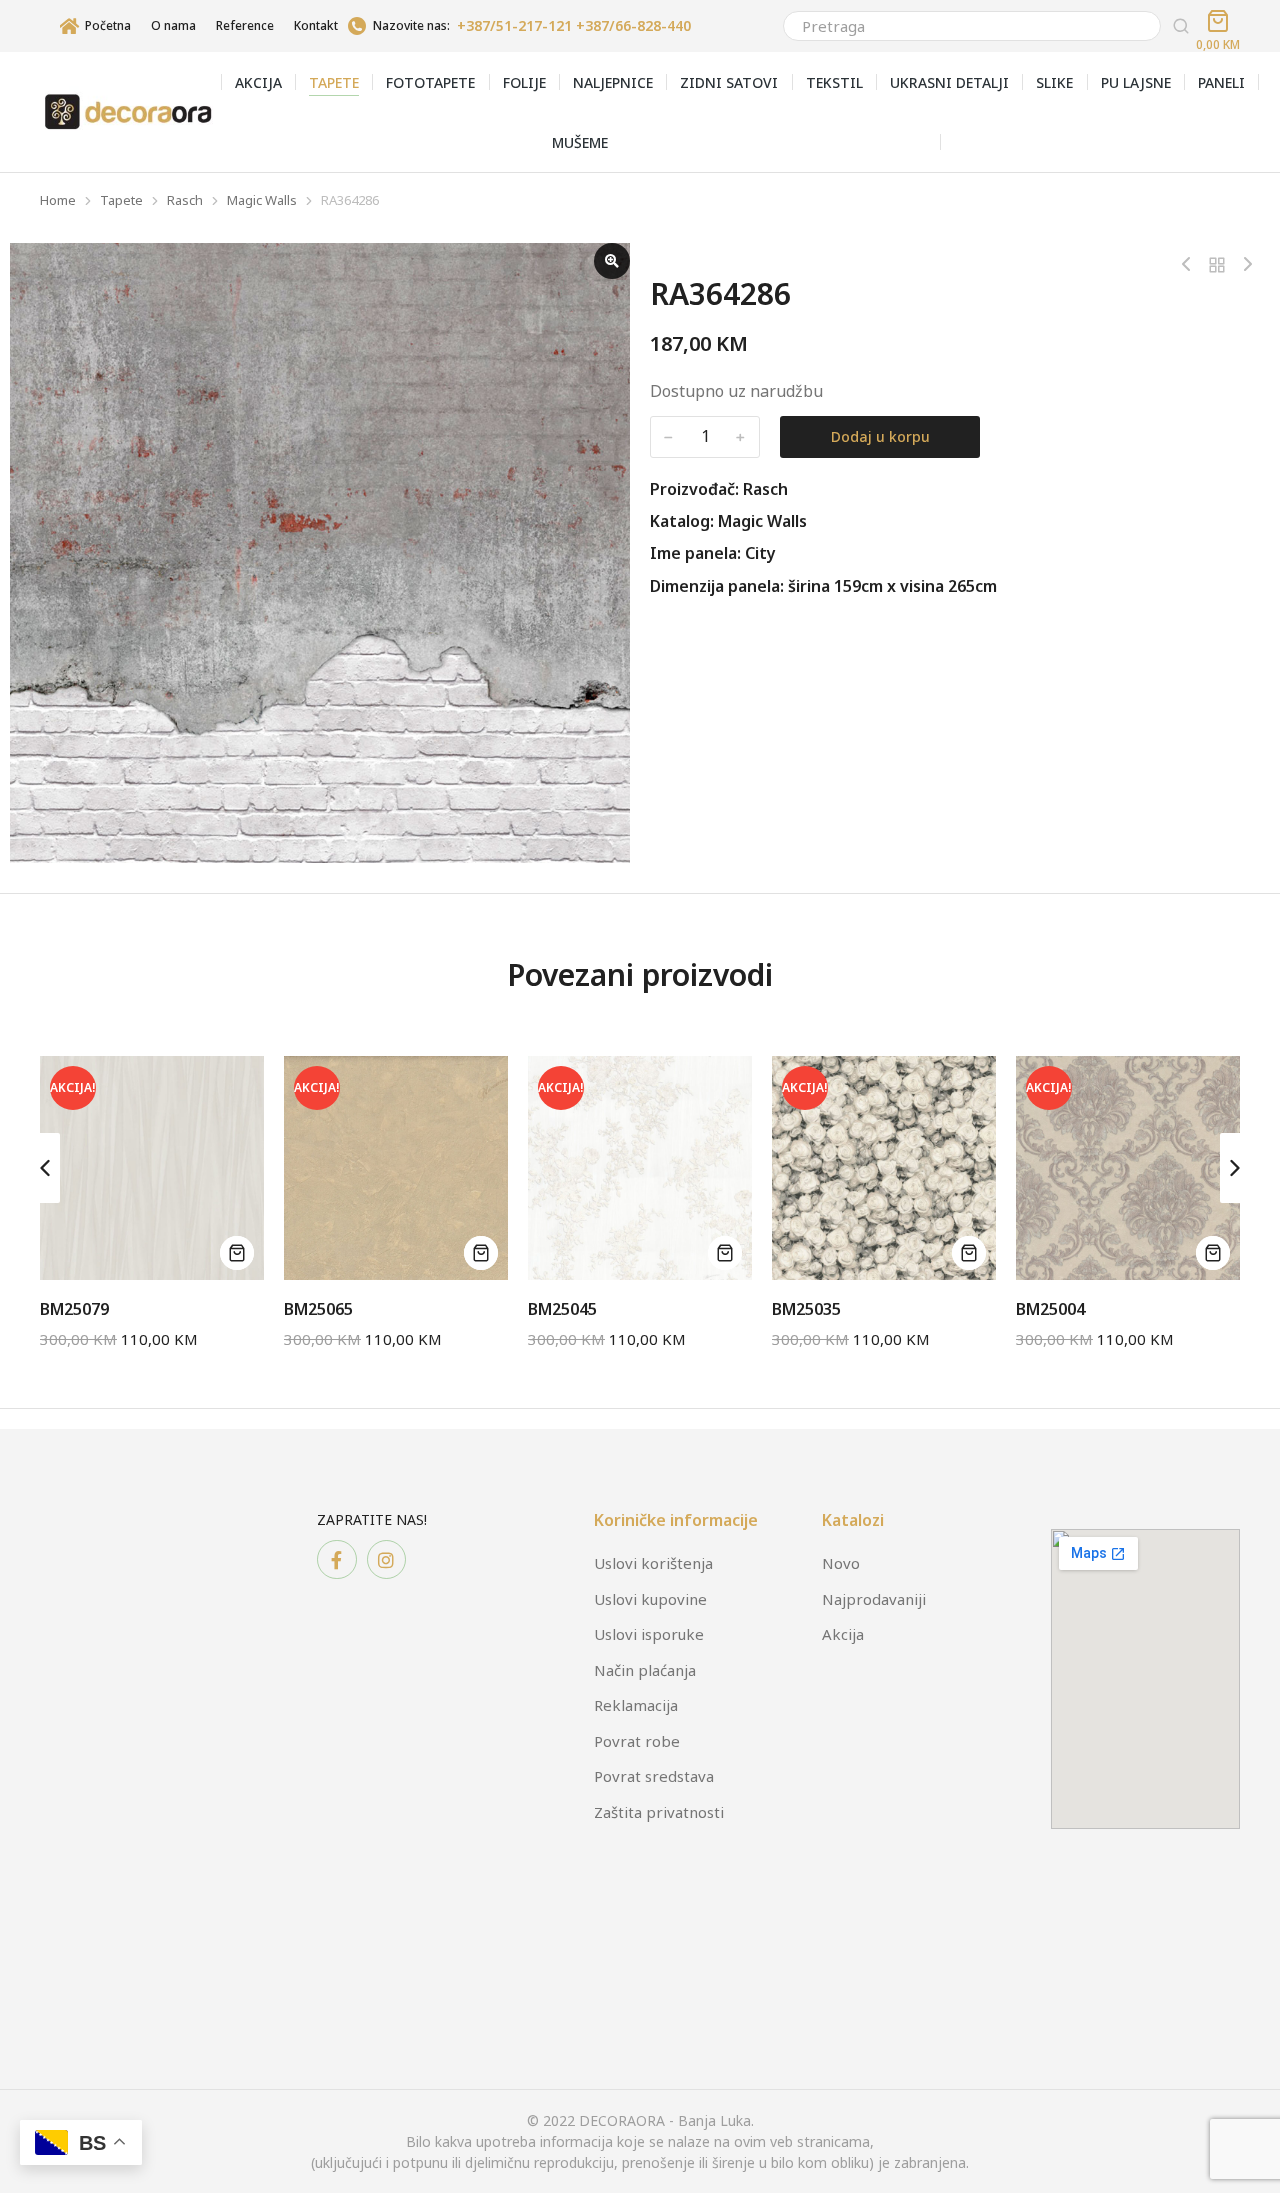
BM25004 (1050, 1309)
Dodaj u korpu (880, 436)
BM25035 (806, 1309)
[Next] (1243, 265)
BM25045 (562, 1309)
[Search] (1181, 26)
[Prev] (1191, 265)
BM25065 (318, 1309)
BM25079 (74, 1309)
